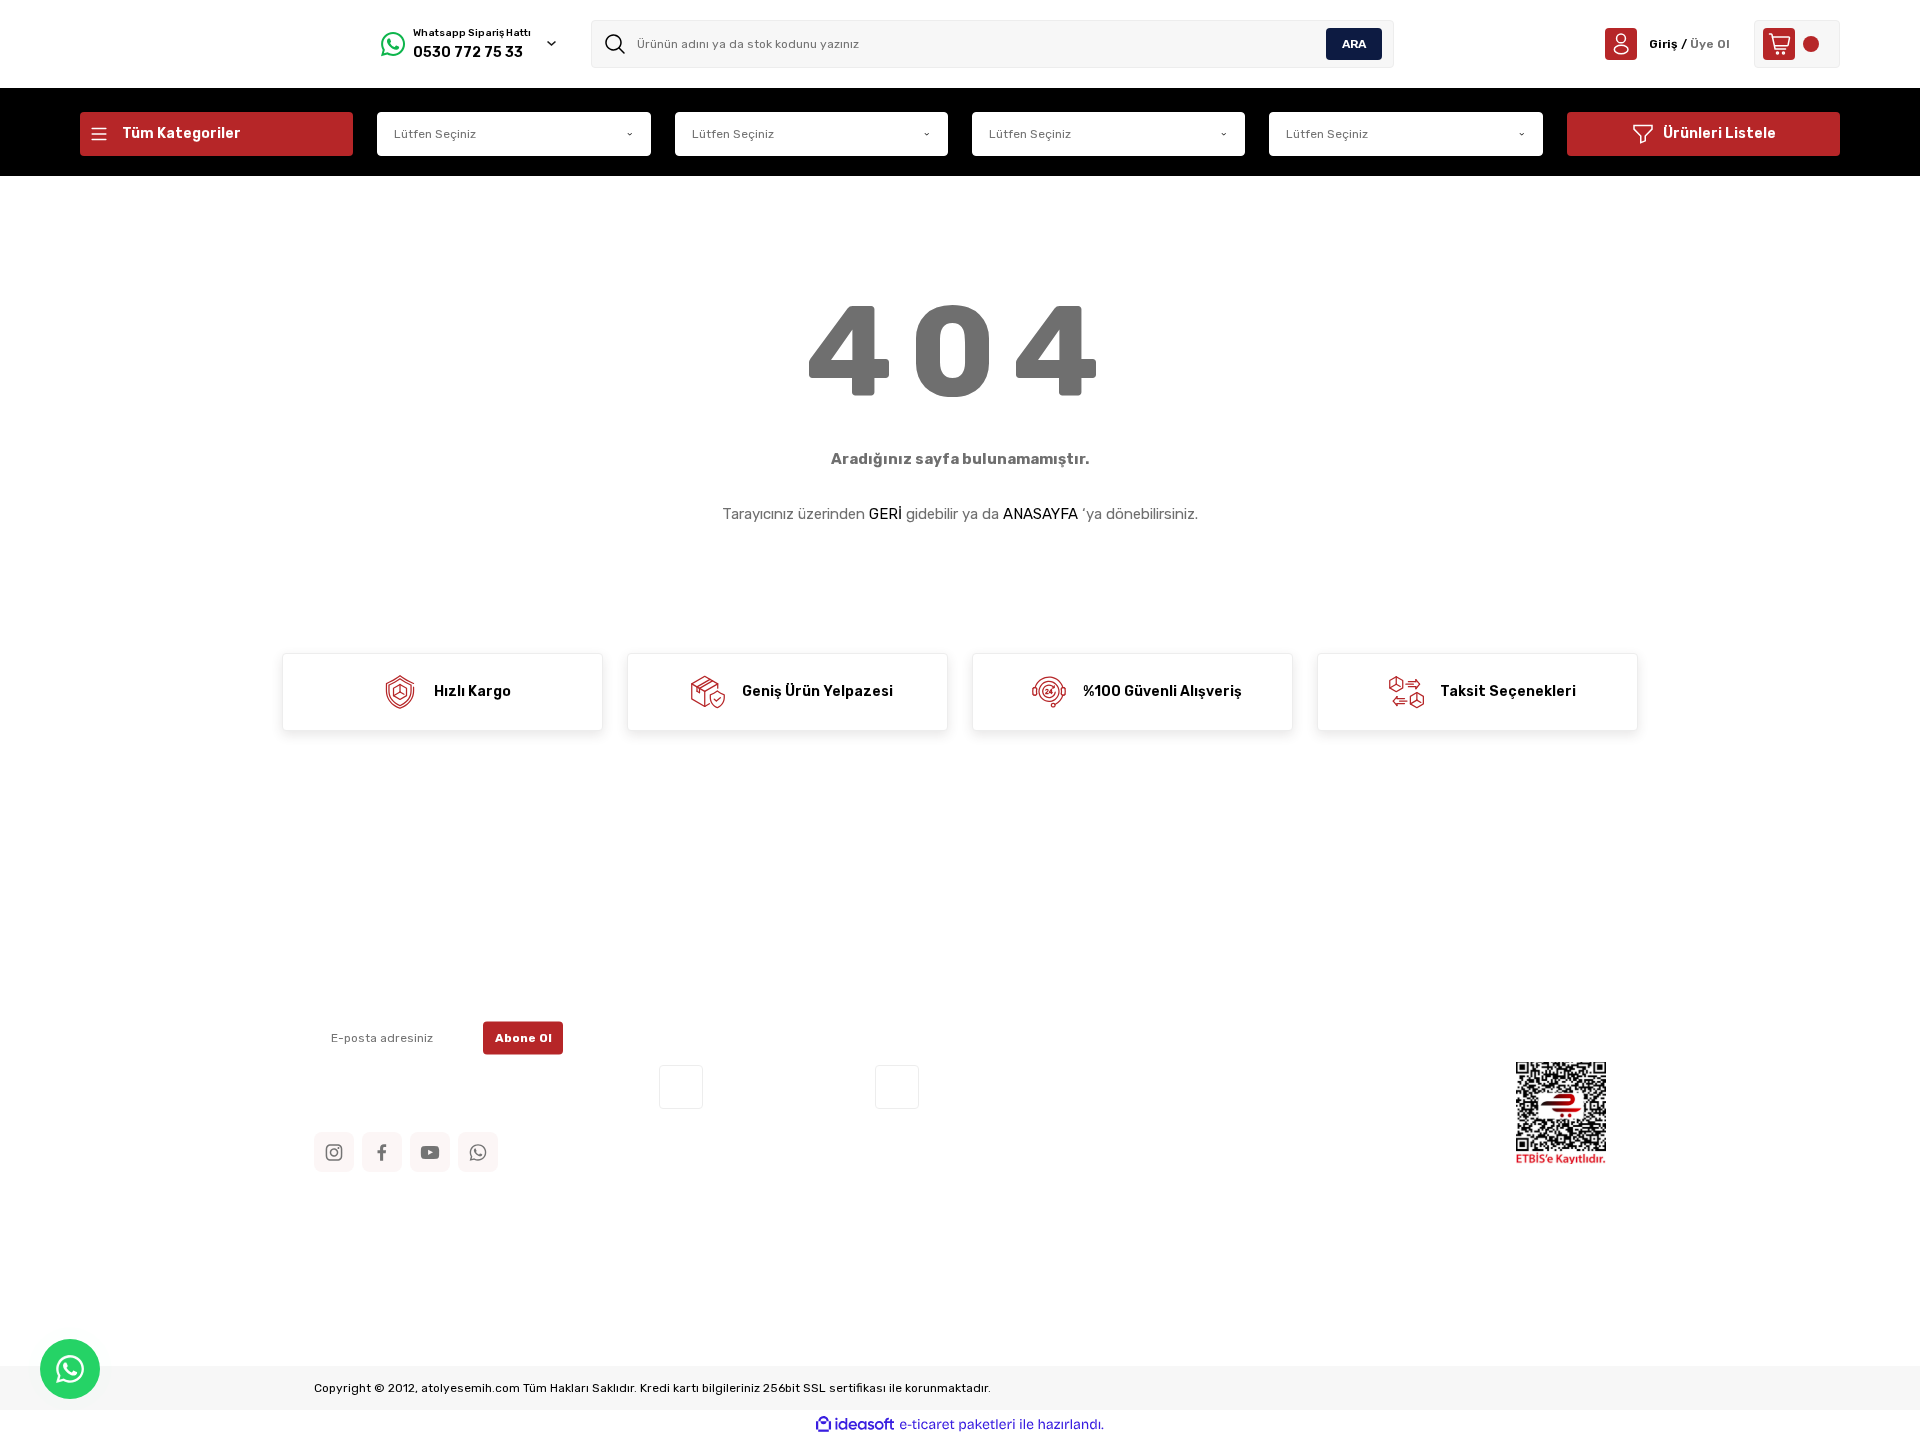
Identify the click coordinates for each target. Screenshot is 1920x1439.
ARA (1354, 44)
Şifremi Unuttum (1361, 955)
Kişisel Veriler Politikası (1054, 985)
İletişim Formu (705, 925)
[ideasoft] (855, 1424)
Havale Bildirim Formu (728, 955)
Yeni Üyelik (1340, 895)
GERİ (885, 514)
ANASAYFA (1040, 514)
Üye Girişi (1335, 925)
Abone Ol (523, 1038)
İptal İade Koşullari (1041, 955)
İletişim (683, 895)
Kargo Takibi (697, 985)
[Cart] (1797, 44)
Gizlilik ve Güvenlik (1041, 925)
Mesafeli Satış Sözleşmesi (1067, 895)
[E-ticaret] (957, 1425)
